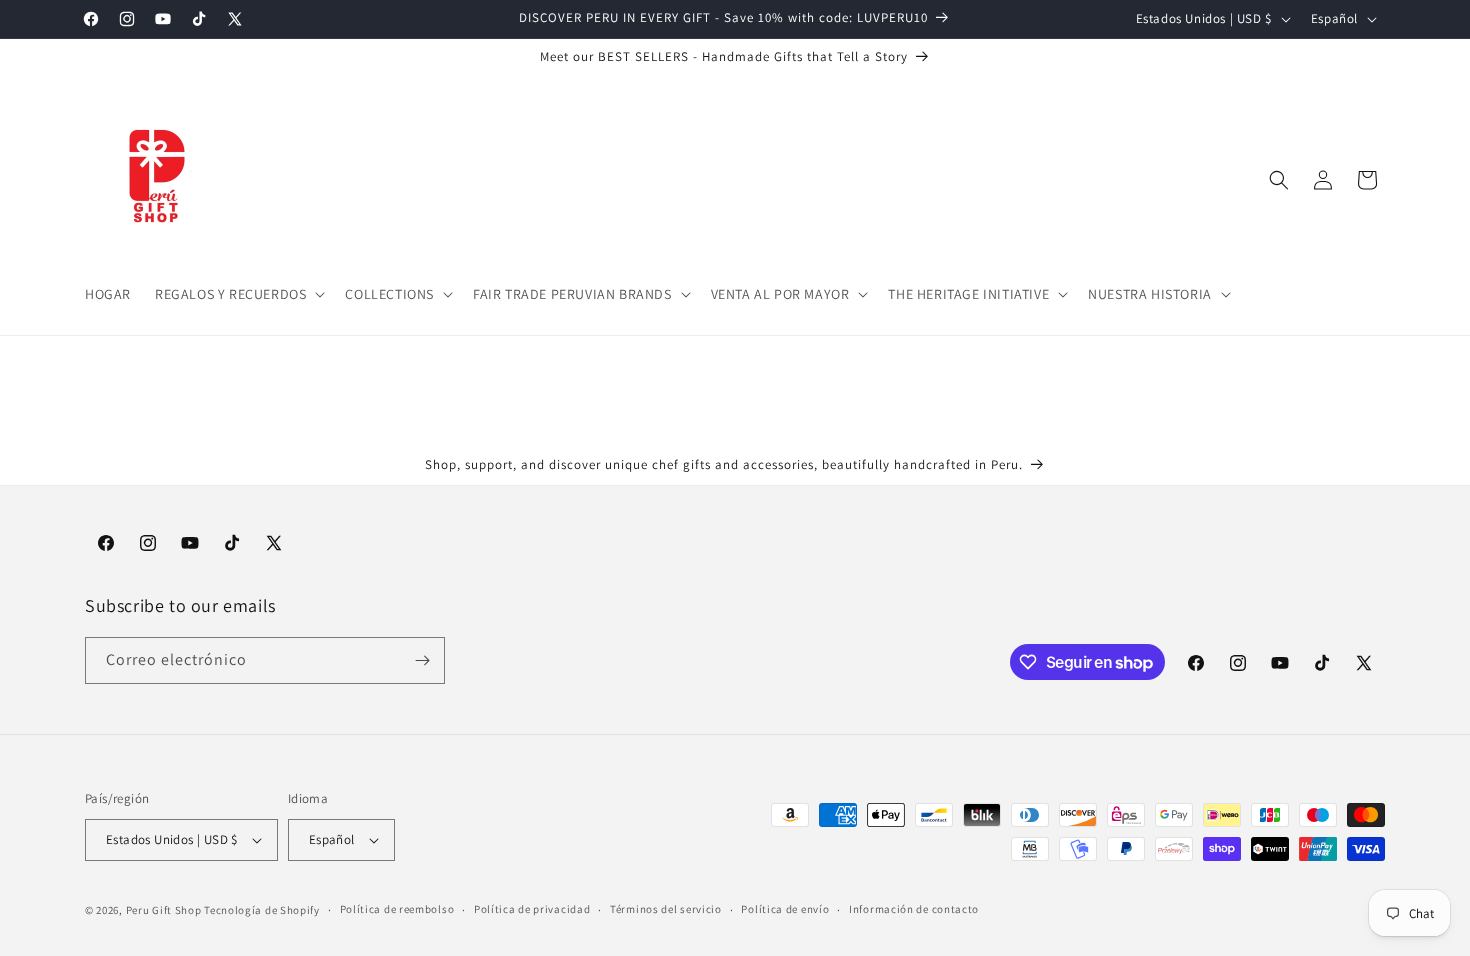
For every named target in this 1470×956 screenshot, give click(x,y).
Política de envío (785, 909)
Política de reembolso (397, 909)
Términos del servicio (666, 909)
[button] (238, 294)
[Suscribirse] (422, 660)
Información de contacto (914, 909)
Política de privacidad (532, 909)
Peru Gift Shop (164, 910)
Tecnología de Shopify (262, 910)
